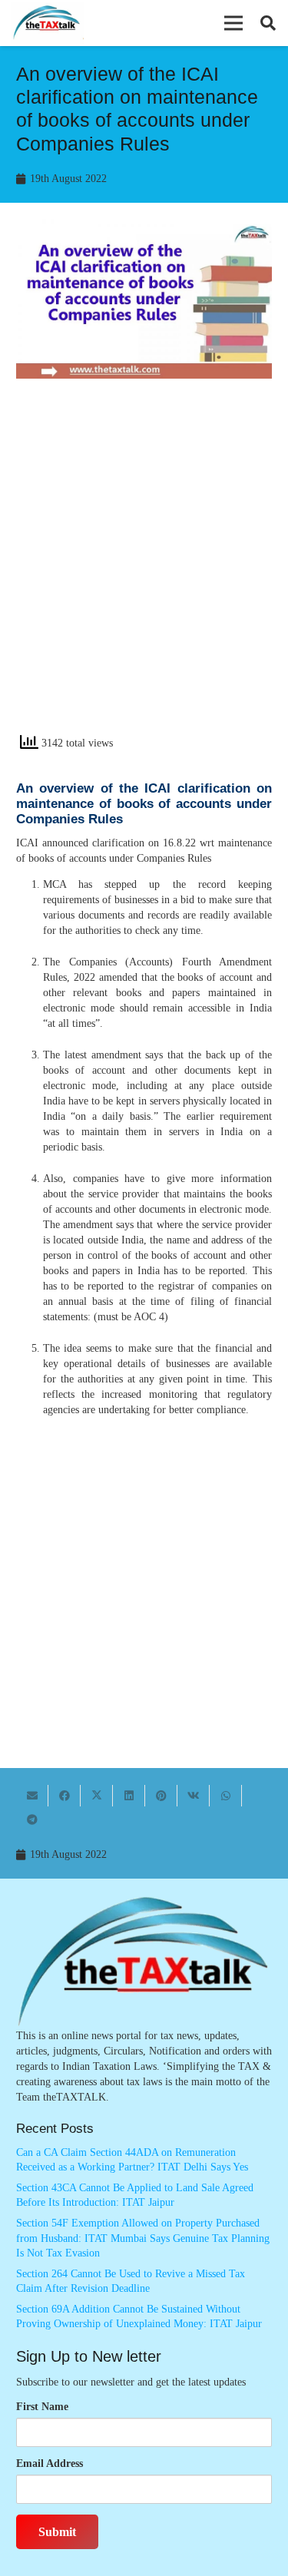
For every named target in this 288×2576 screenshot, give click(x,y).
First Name (42, 2407)
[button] (233, 23)
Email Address (50, 2463)
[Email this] (32, 1796)
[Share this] (65, 1796)
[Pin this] (161, 1796)
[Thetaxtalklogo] (47, 23)
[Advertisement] (144, 570)
